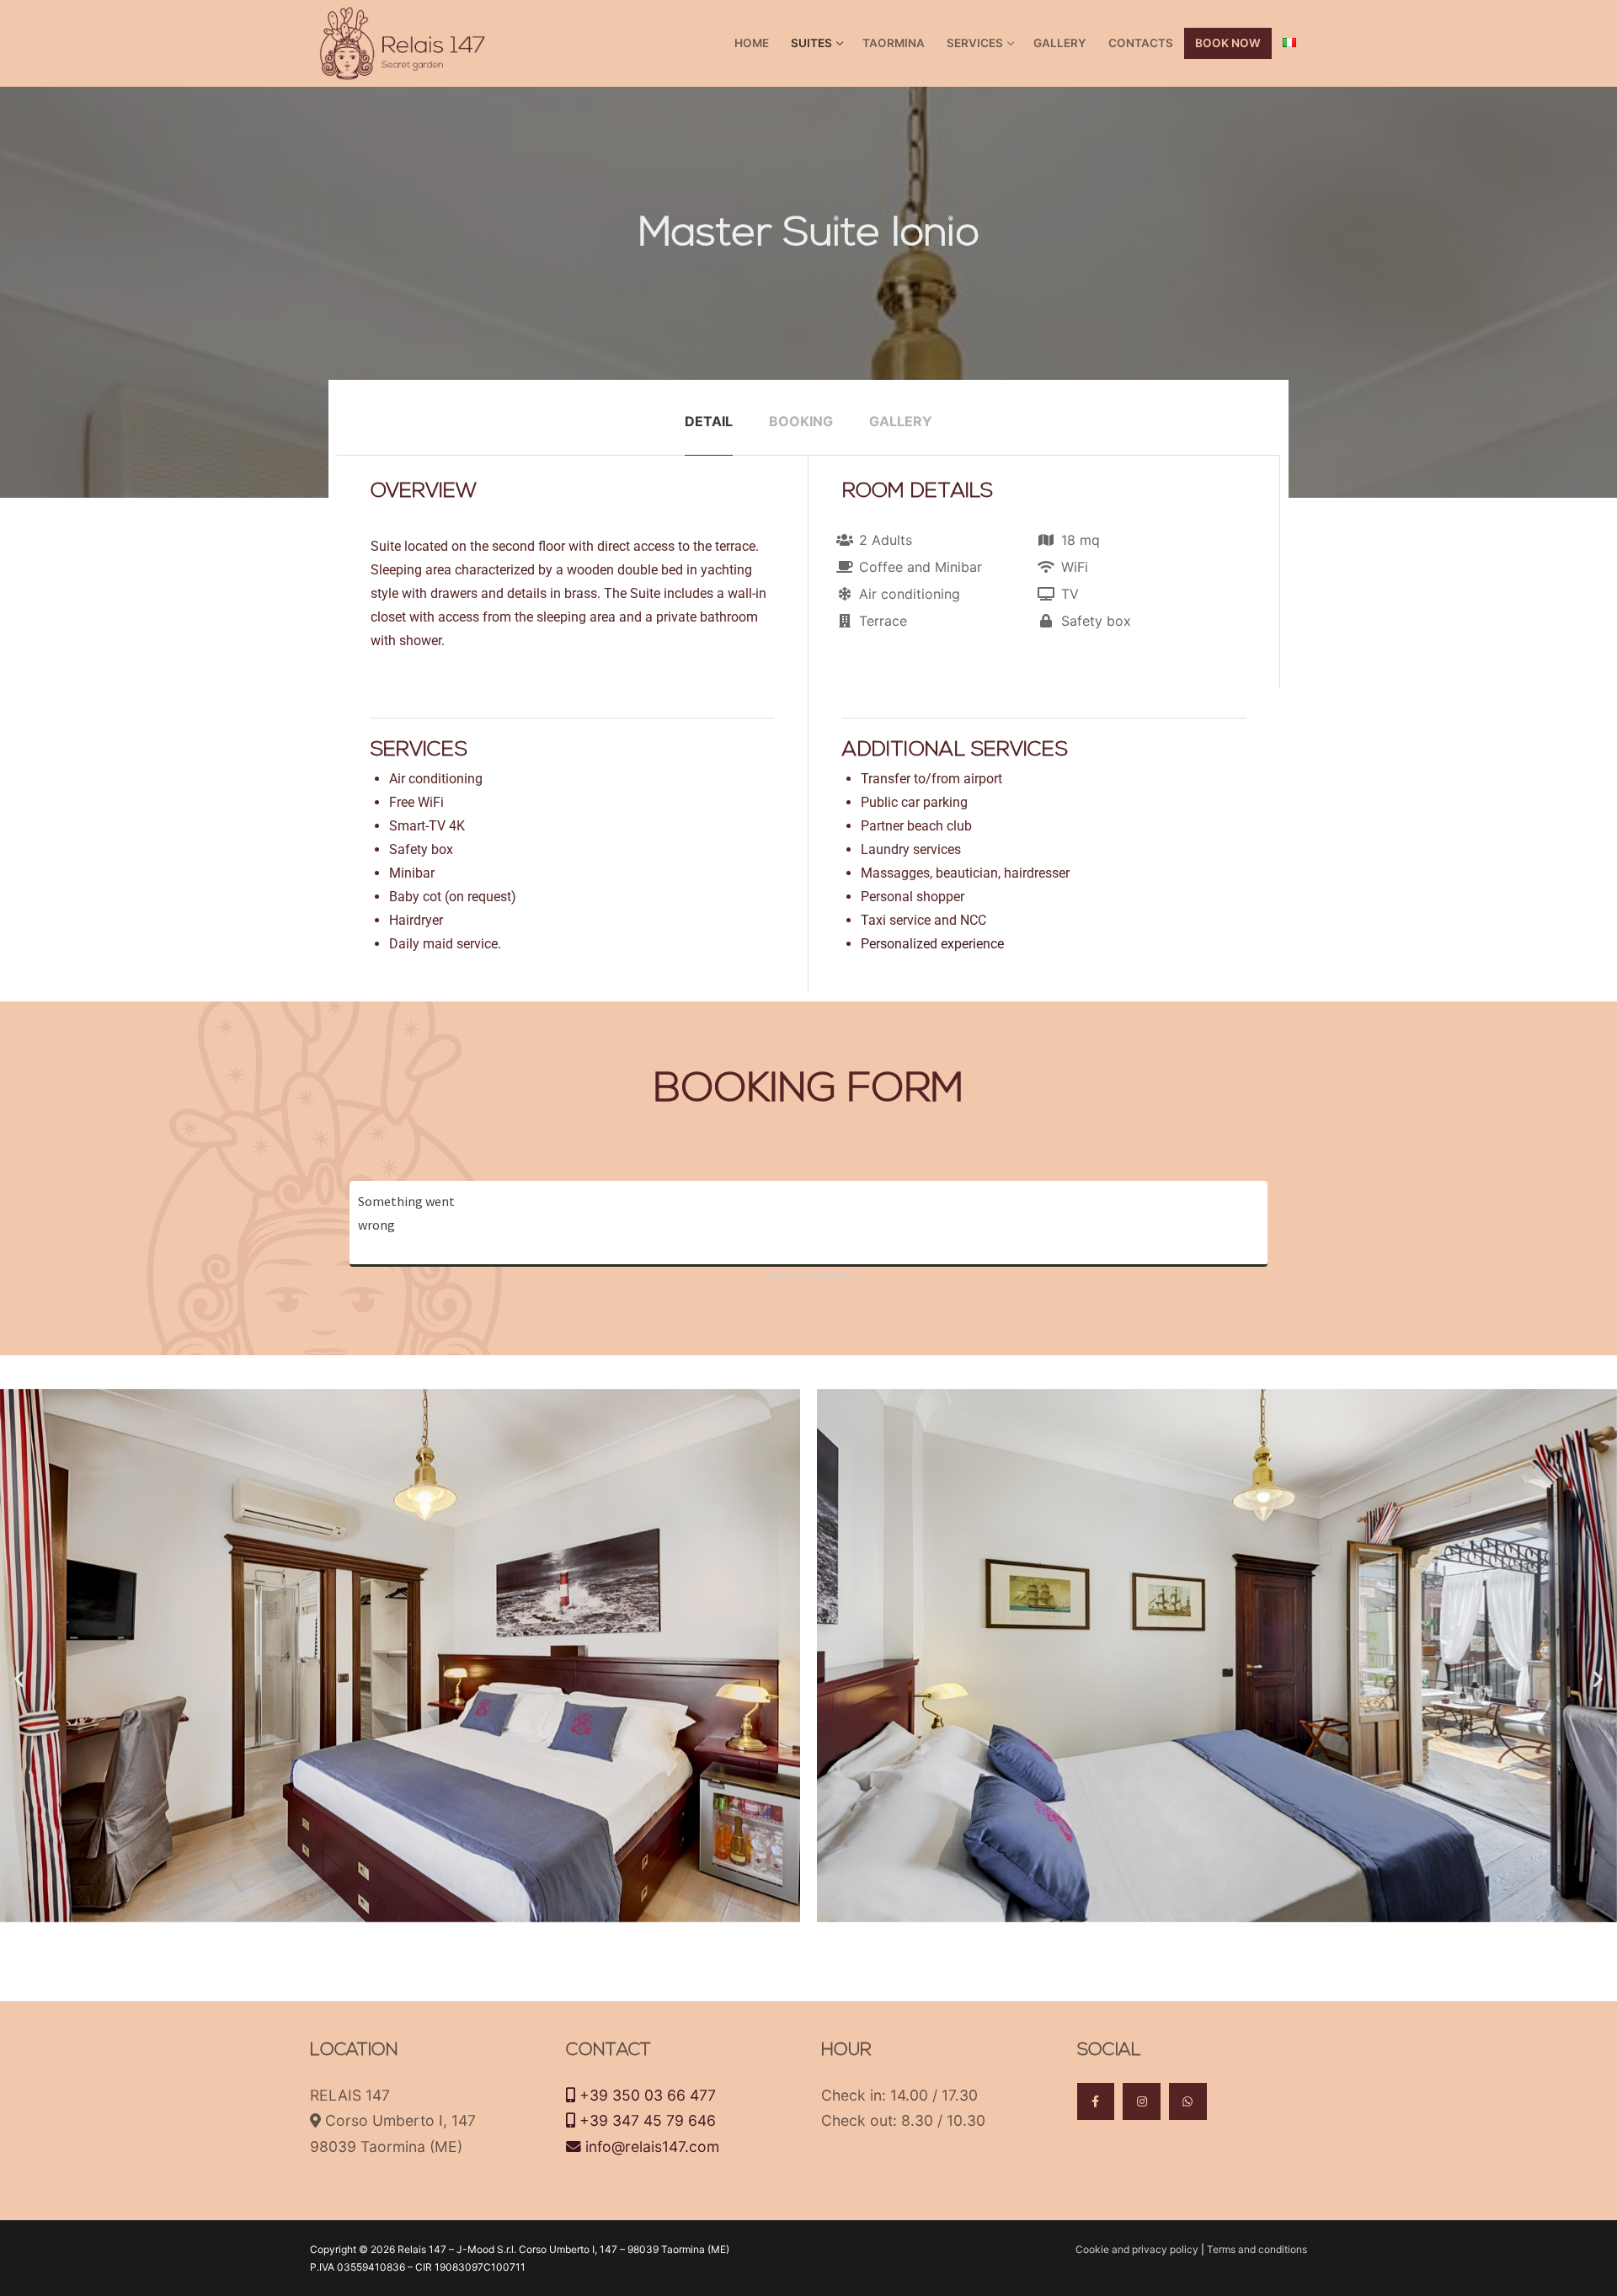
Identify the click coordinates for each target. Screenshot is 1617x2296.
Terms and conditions (1257, 2249)
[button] (19, 1678)
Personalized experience (932, 944)
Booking (801, 421)
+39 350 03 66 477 (646, 2095)
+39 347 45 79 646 (646, 2120)
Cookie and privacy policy (1138, 2249)
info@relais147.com (650, 2146)
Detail (709, 421)
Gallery (901, 421)
